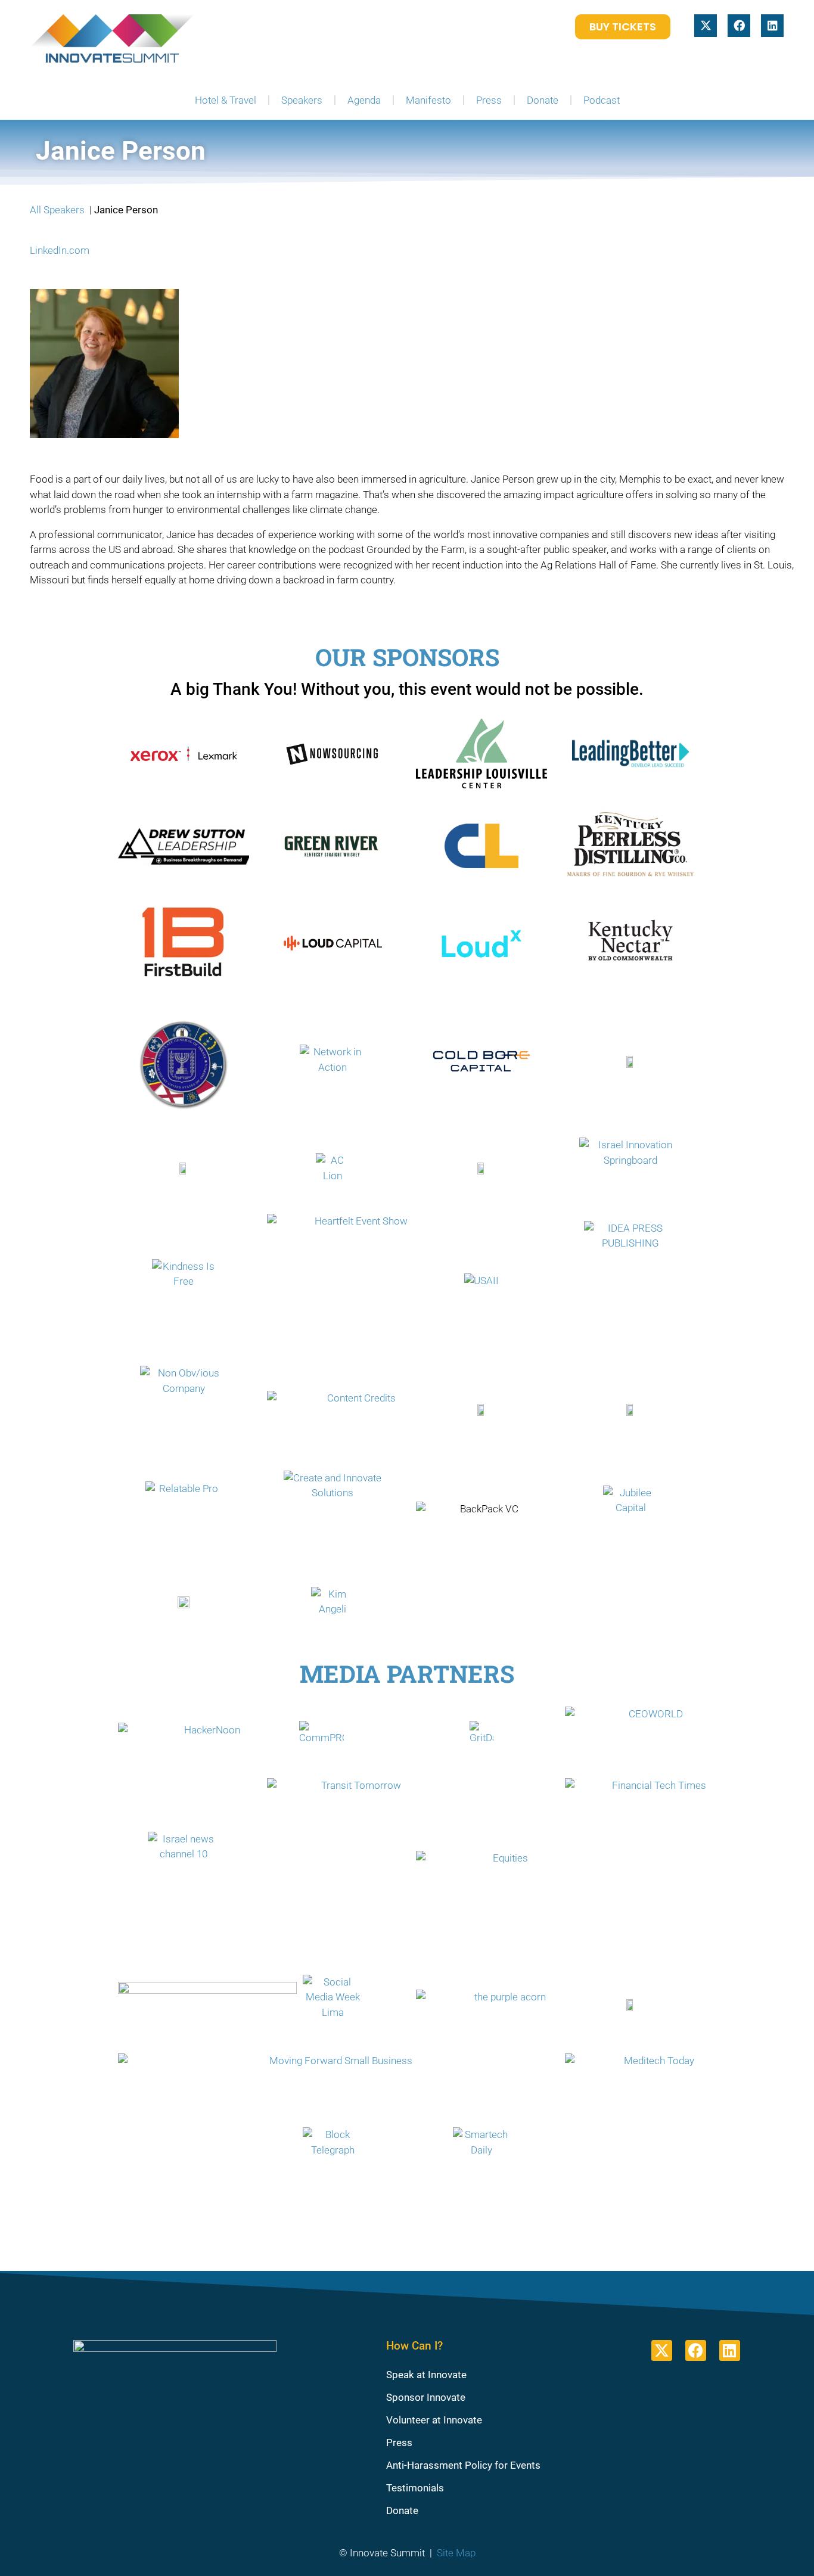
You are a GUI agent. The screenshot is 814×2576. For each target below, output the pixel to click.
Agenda (364, 100)
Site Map (456, 2553)
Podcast (602, 100)
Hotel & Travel (226, 100)
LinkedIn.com (60, 250)
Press (489, 100)
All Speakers (57, 210)
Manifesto (428, 100)
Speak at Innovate (426, 2375)
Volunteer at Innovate (434, 2420)
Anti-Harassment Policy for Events (463, 2465)
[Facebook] (739, 26)
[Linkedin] (772, 26)
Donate (543, 100)
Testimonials (415, 2488)
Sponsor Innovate (426, 2397)
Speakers (302, 100)
